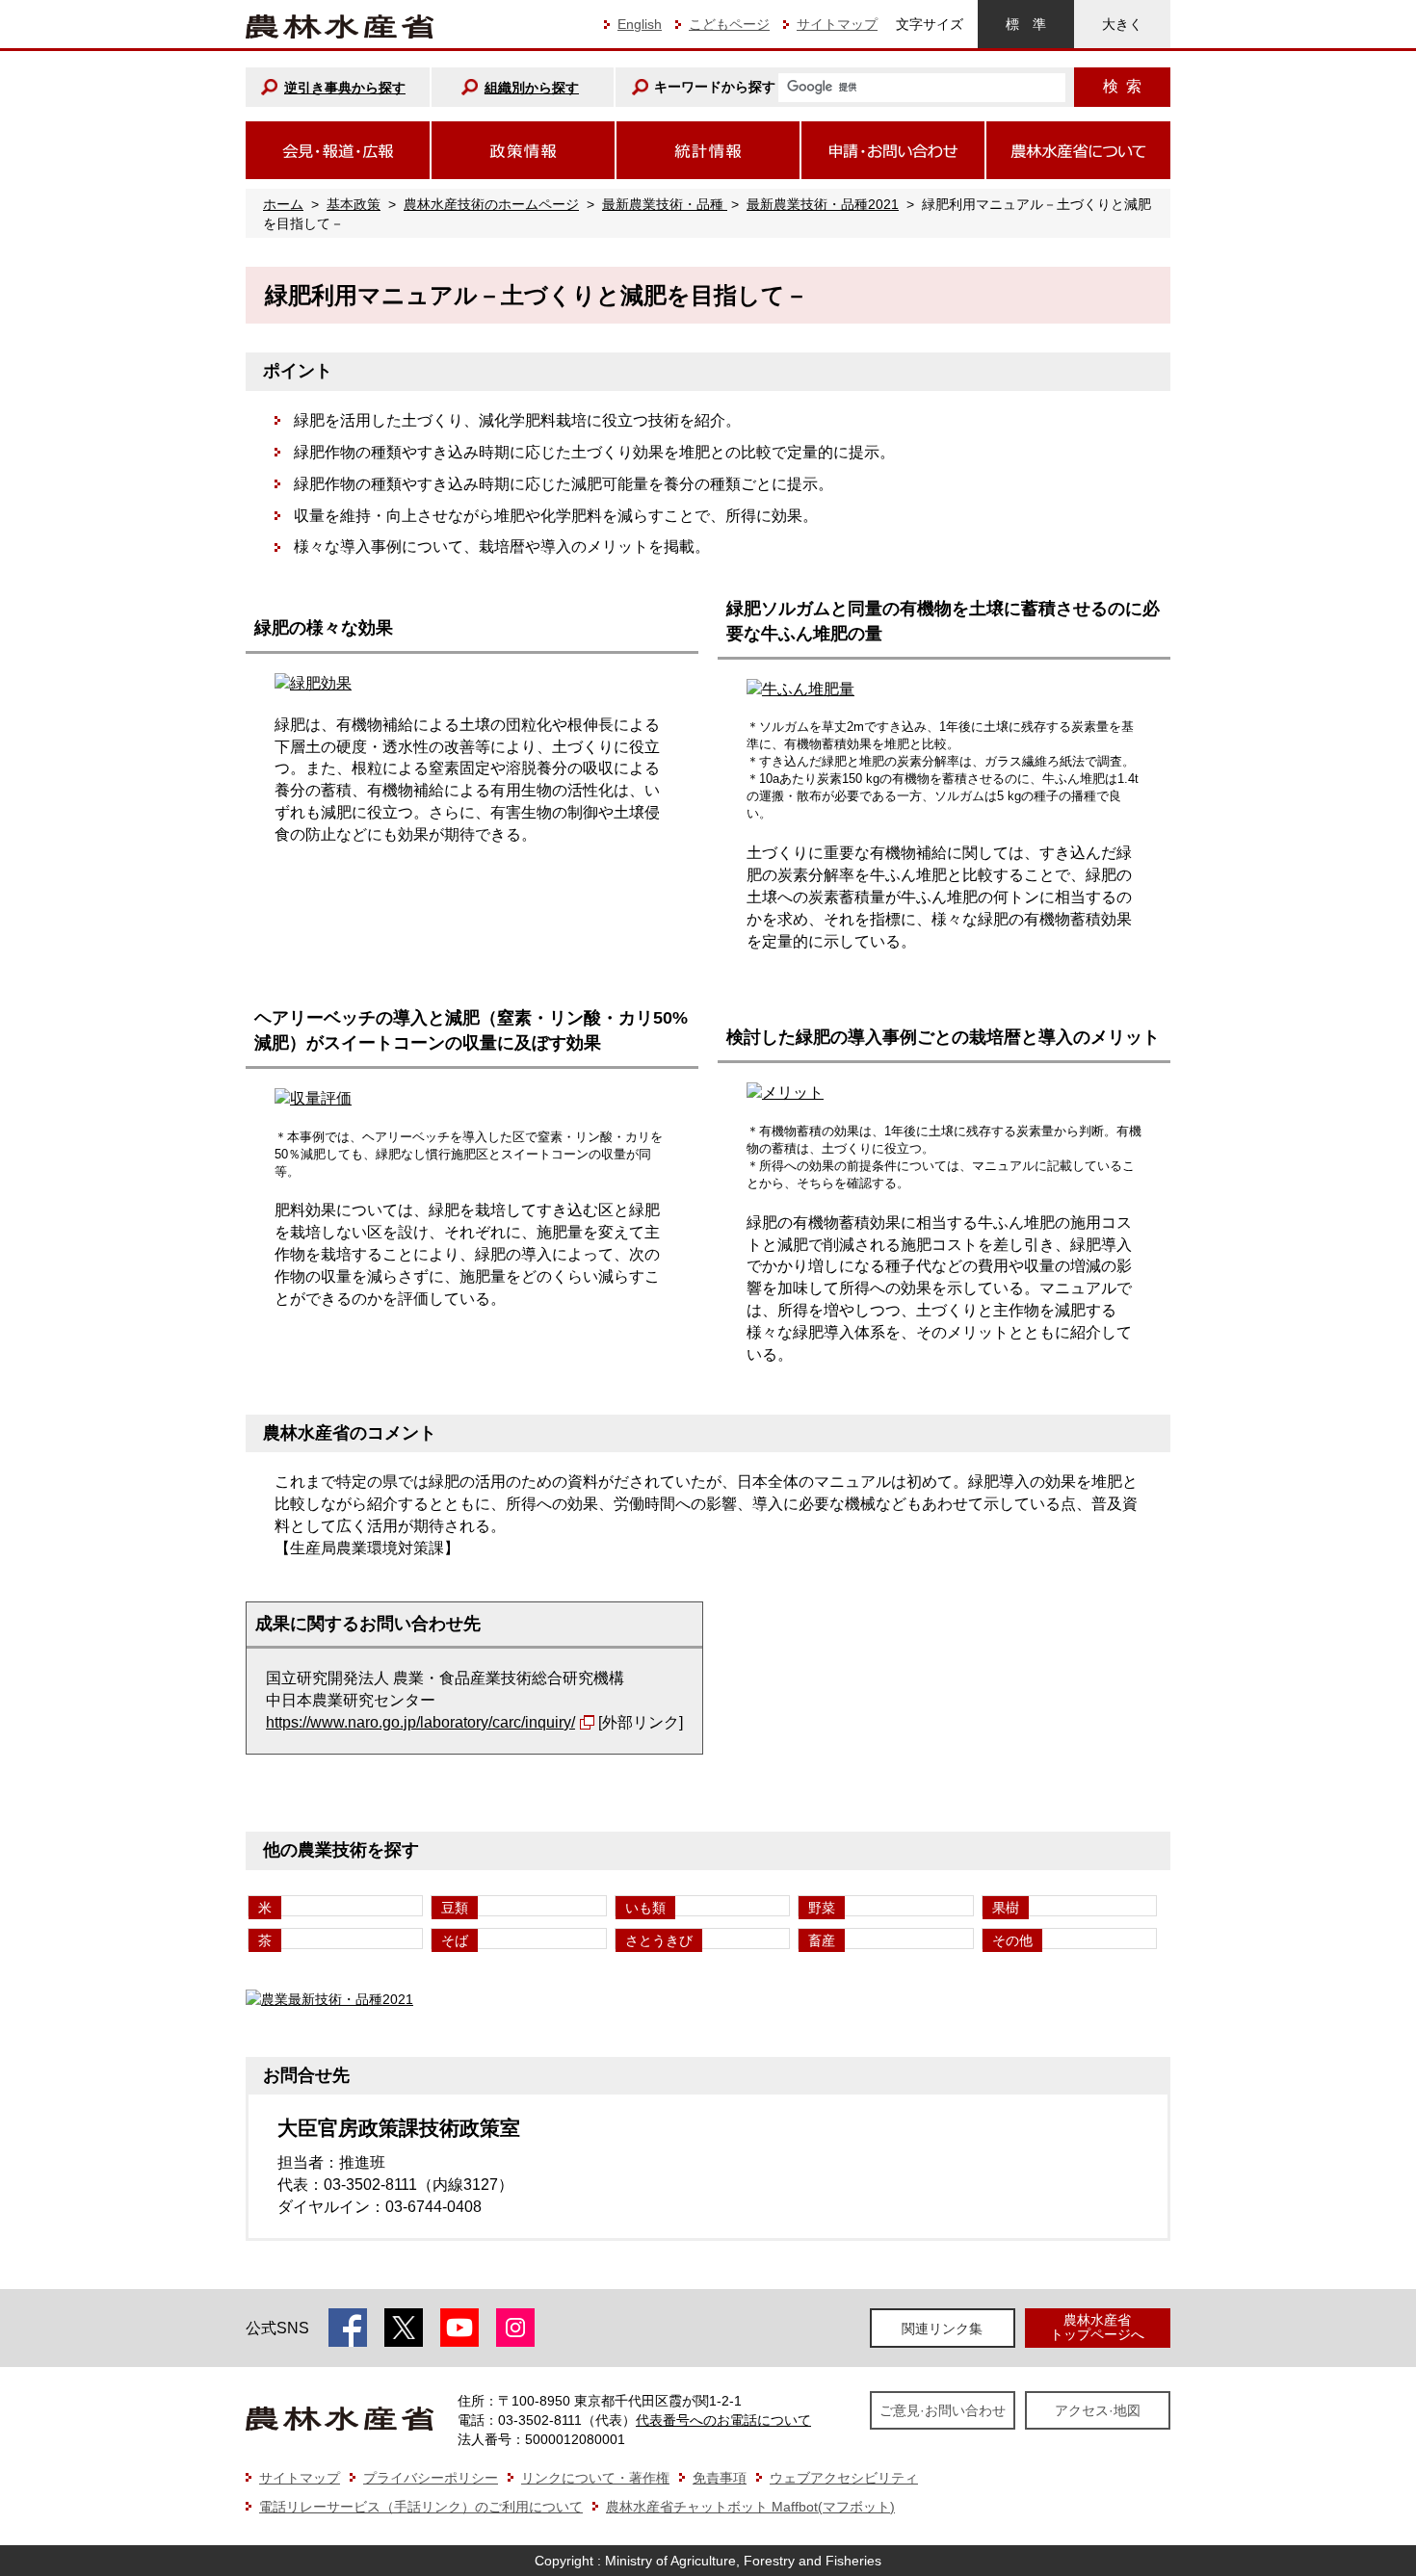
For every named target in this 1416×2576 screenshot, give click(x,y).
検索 (1122, 86)
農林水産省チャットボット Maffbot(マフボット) (750, 2507)
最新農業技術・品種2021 (823, 204)
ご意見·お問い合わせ (943, 2410)
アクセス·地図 (1098, 2410)
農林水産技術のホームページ (491, 204)
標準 (1026, 24)
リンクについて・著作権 (595, 2478)
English (640, 24)
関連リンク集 (942, 2329)
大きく (1122, 24)
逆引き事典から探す (345, 88)
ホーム (283, 204)
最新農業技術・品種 (665, 204)
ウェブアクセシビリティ (844, 2478)
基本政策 (354, 204)
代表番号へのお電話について (723, 2420)
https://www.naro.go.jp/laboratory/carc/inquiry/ (420, 1722)
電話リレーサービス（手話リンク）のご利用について (421, 2507)
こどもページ (729, 24)
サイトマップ (837, 24)
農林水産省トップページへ (1097, 2327)
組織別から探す (532, 88)
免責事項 (720, 2478)
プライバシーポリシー (431, 2478)
